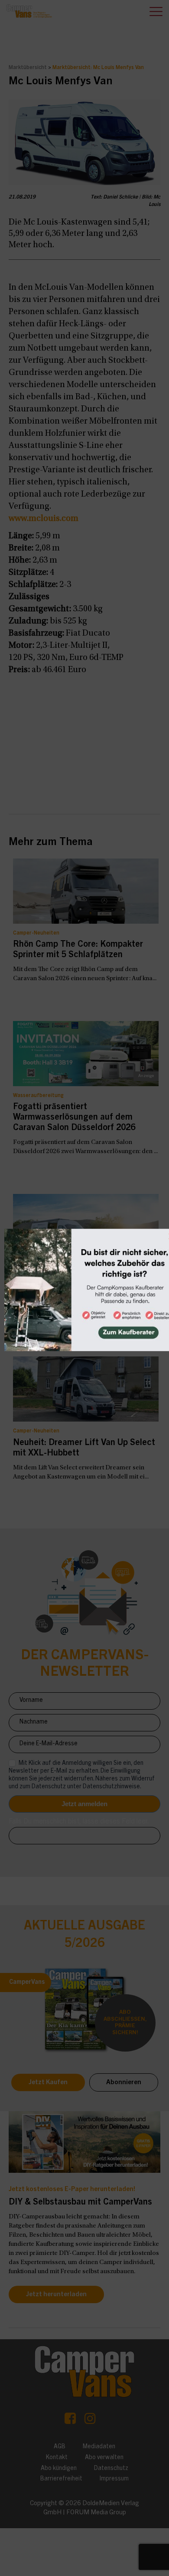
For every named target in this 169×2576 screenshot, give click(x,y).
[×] (84, 1288)
